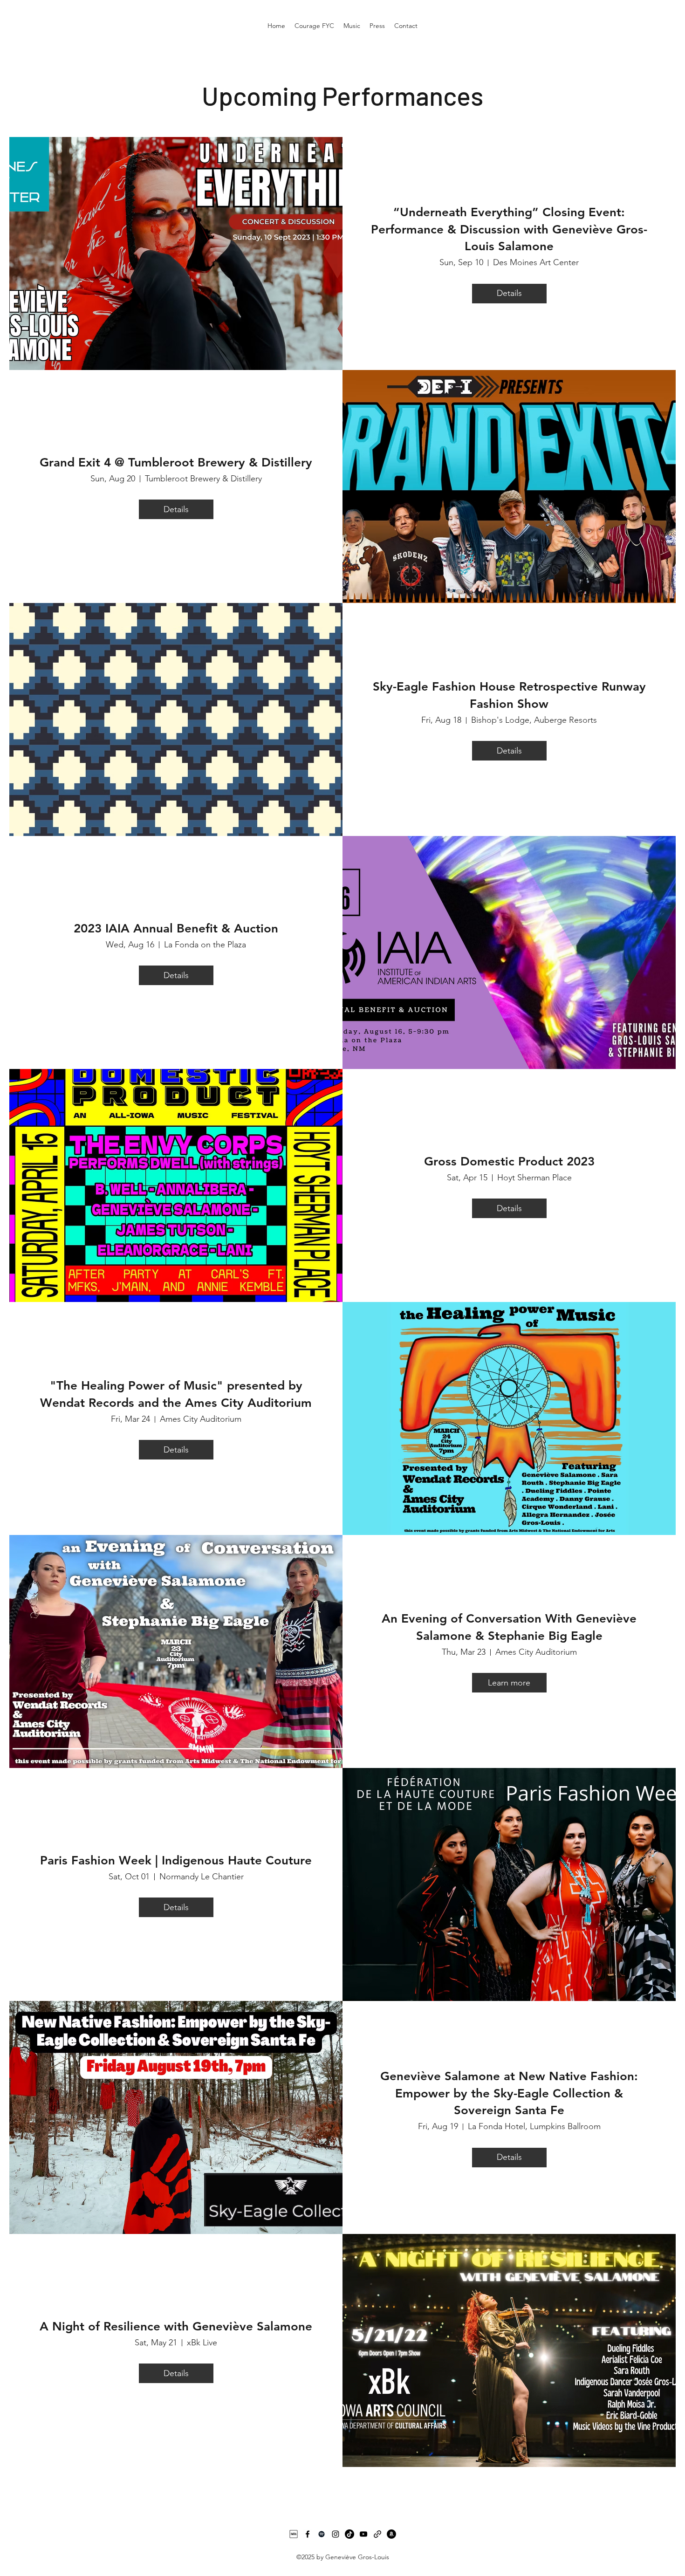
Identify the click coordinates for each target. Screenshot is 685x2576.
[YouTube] (363, 2534)
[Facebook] (308, 2534)
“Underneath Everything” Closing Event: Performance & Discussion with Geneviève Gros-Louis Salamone (509, 229)
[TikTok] (349, 2534)
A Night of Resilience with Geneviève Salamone (176, 2326)
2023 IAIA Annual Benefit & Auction (176, 928)
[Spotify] (322, 2534)
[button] (352, 26)
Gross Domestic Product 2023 (509, 1161)
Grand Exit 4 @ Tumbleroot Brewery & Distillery (176, 462)
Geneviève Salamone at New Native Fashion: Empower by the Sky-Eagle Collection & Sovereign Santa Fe (509, 2093)
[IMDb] (294, 2534)
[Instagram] (336, 2534)
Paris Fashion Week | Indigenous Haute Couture (176, 1860)
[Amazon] (391, 2534)
